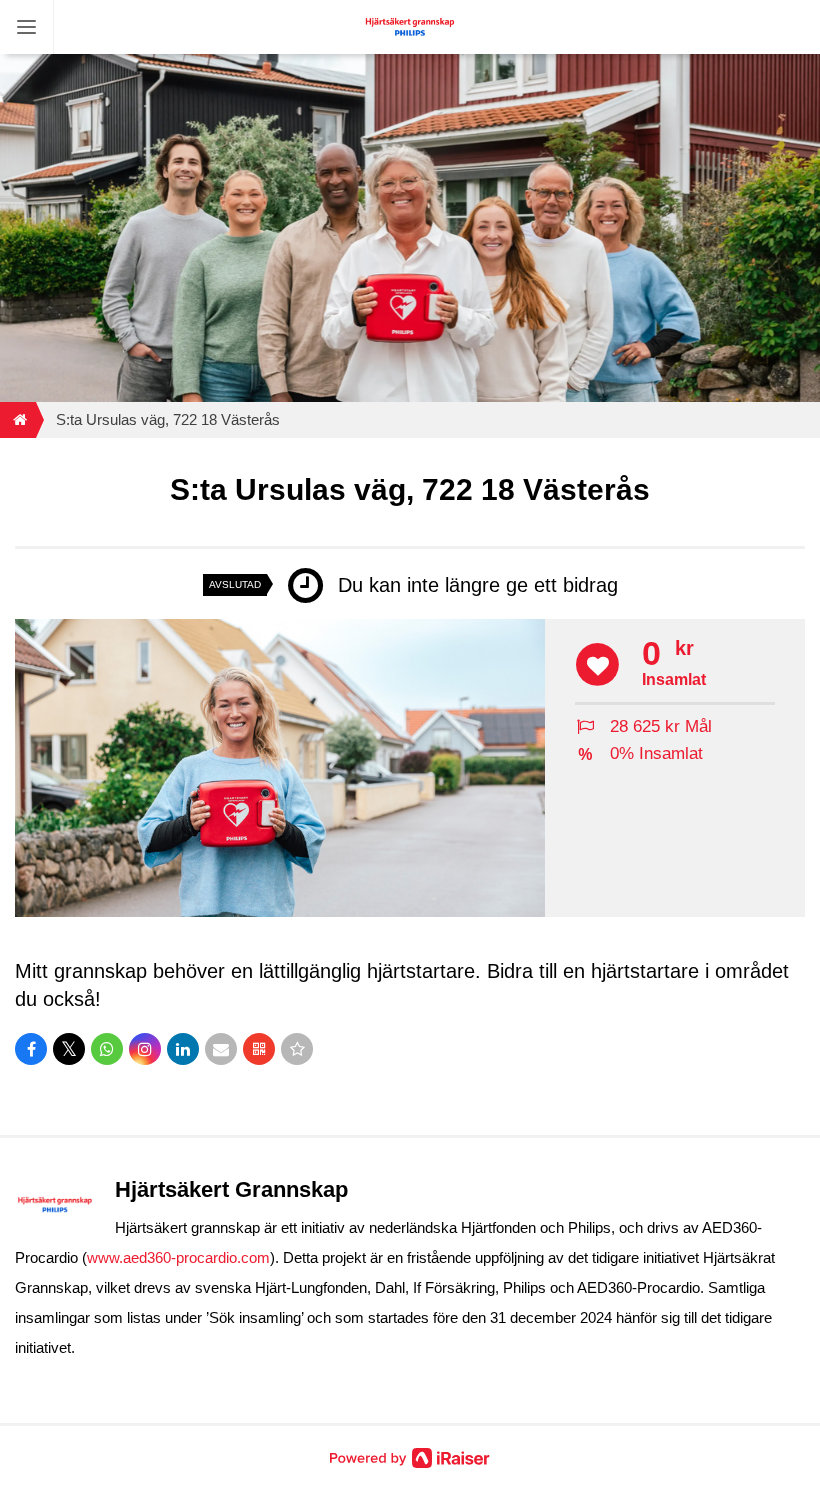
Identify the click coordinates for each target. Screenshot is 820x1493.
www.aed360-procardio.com (178, 1257)
